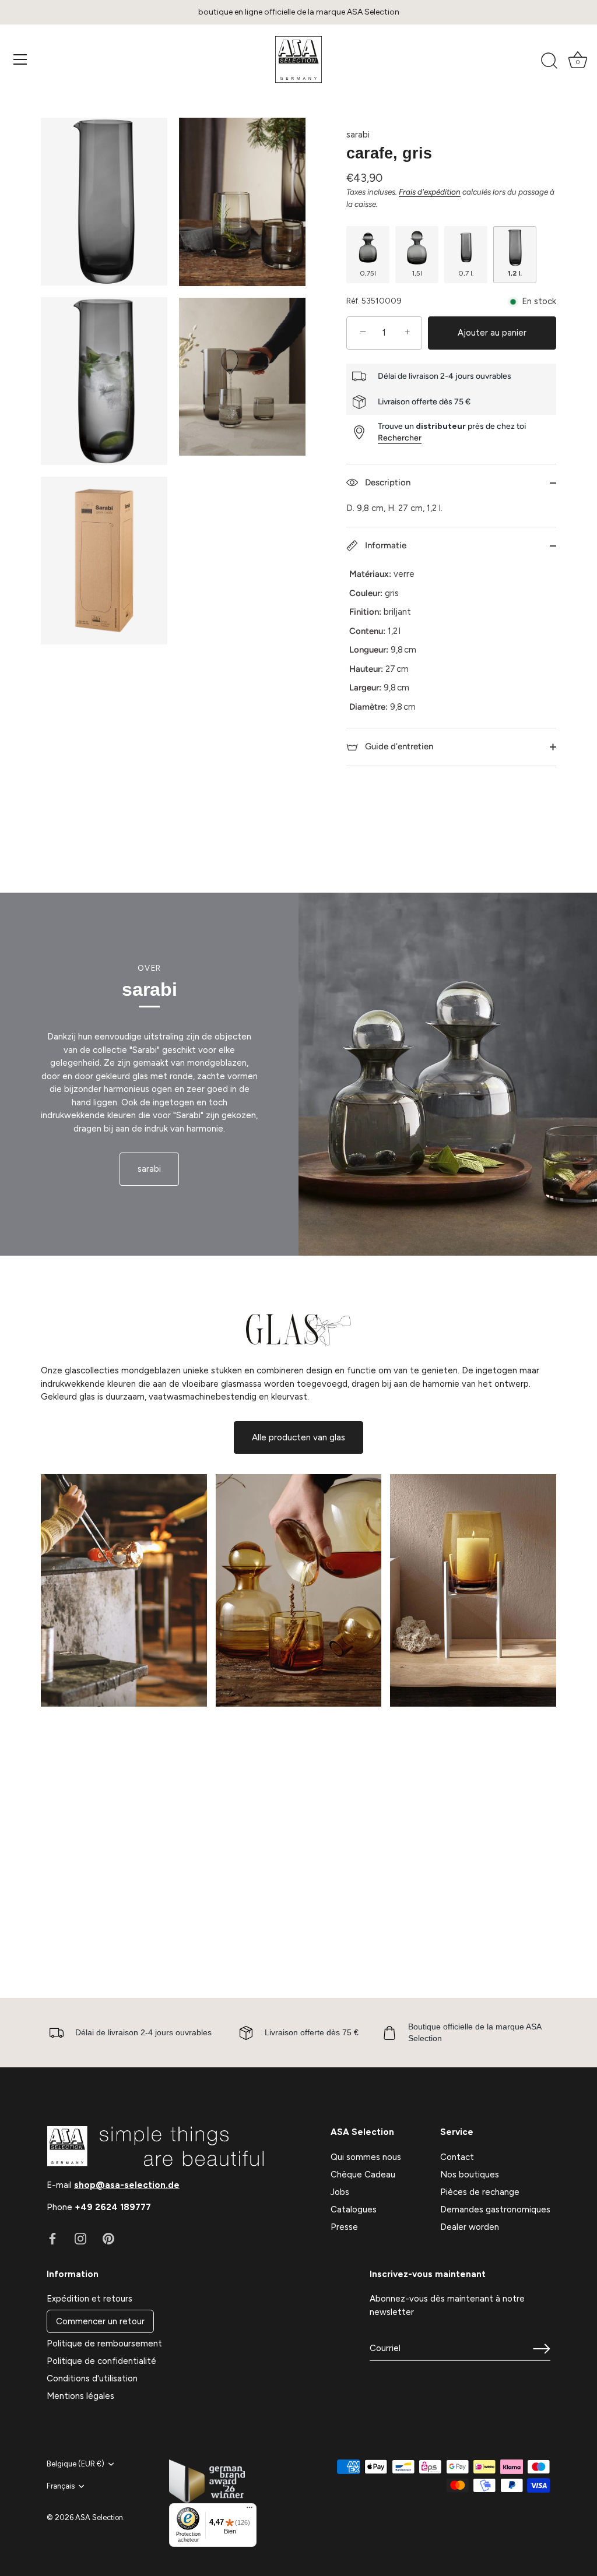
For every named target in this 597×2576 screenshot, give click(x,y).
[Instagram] (80, 2237)
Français (61, 2486)
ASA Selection (99, 2517)
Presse (344, 2227)
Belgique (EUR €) (75, 2464)
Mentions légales (80, 2396)
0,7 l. (466, 273)
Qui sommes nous (366, 2157)
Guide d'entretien (398, 746)
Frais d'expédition (430, 192)
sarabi (358, 135)
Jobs (340, 2192)
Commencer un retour (100, 2321)
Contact (457, 2157)
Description (387, 482)
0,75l (368, 273)
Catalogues (354, 2209)
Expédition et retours (89, 2299)
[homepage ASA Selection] (298, 59)
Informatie (384, 545)
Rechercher (400, 438)
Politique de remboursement (104, 2344)
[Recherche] (549, 61)
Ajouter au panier (492, 333)
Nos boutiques (470, 2175)
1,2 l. (515, 273)
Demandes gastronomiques (495, 2209)
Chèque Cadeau (363, 2175)
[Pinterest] (108, 2237)
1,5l (417, 273)
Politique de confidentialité (101, 2361)
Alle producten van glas (298, 1437)
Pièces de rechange (480, 2192)
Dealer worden (470, 2227)
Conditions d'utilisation (92, 2378)
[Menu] (20, 59)
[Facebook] (52, 2237)
